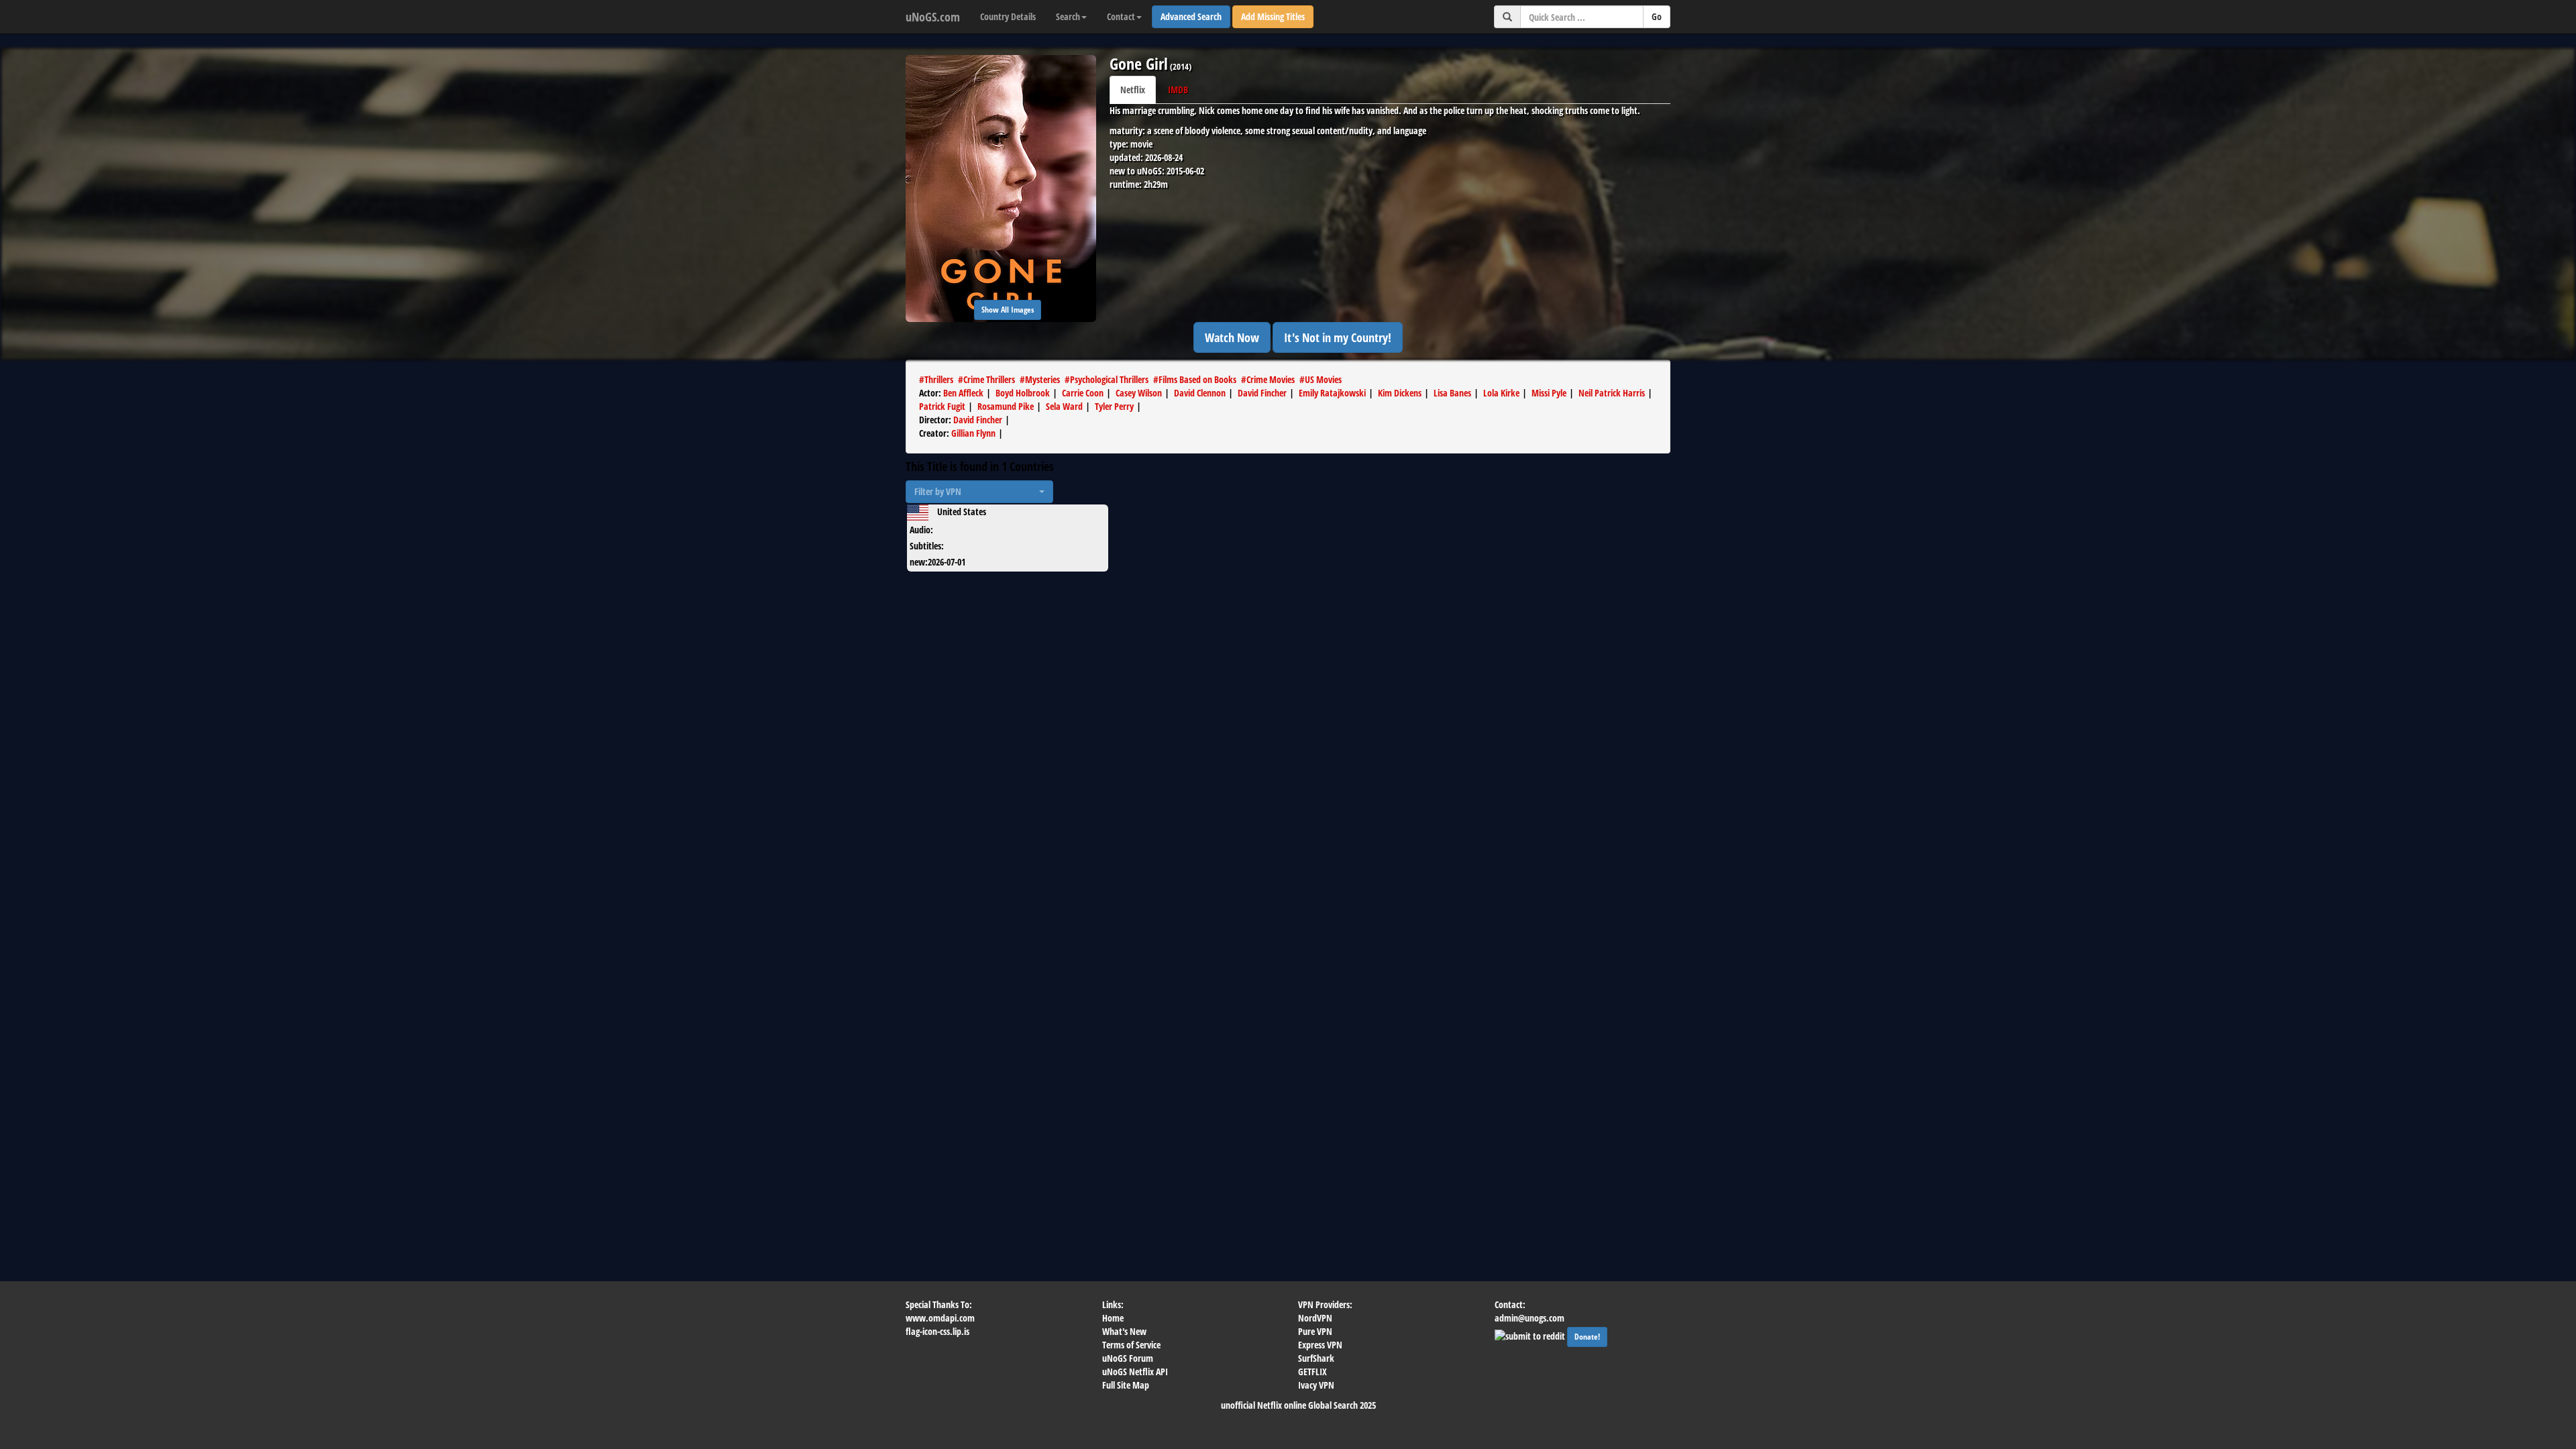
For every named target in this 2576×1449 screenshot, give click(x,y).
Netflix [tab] (1133, 90)
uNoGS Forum (1128, 1358)
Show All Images (1008, 310)
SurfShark (1316, 1358)
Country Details (1008, 16)
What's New (1124, 1331)
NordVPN (1315, 1318)
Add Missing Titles (1273, 16)
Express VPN (1320, 1345)
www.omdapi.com (940, 1318)
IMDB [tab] (1178, 90)
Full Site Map (1126, 1385)
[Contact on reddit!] (1531, 1335)
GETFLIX (1312, 1372)
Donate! (1587, 1337)
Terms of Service (1131, 1345)
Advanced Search (1191, 16)
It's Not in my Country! (1338, 337)
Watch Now (1232, 337)
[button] (979, 492)
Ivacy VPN (1316, 1385)
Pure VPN (1315, 1331)
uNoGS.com (933, 17)
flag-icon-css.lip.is (937, 1331)
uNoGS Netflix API (1135, 1372)
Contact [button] (1121, 16)
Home (1113, 1318)
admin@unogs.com (1529, 1318)
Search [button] (1068, 16)
